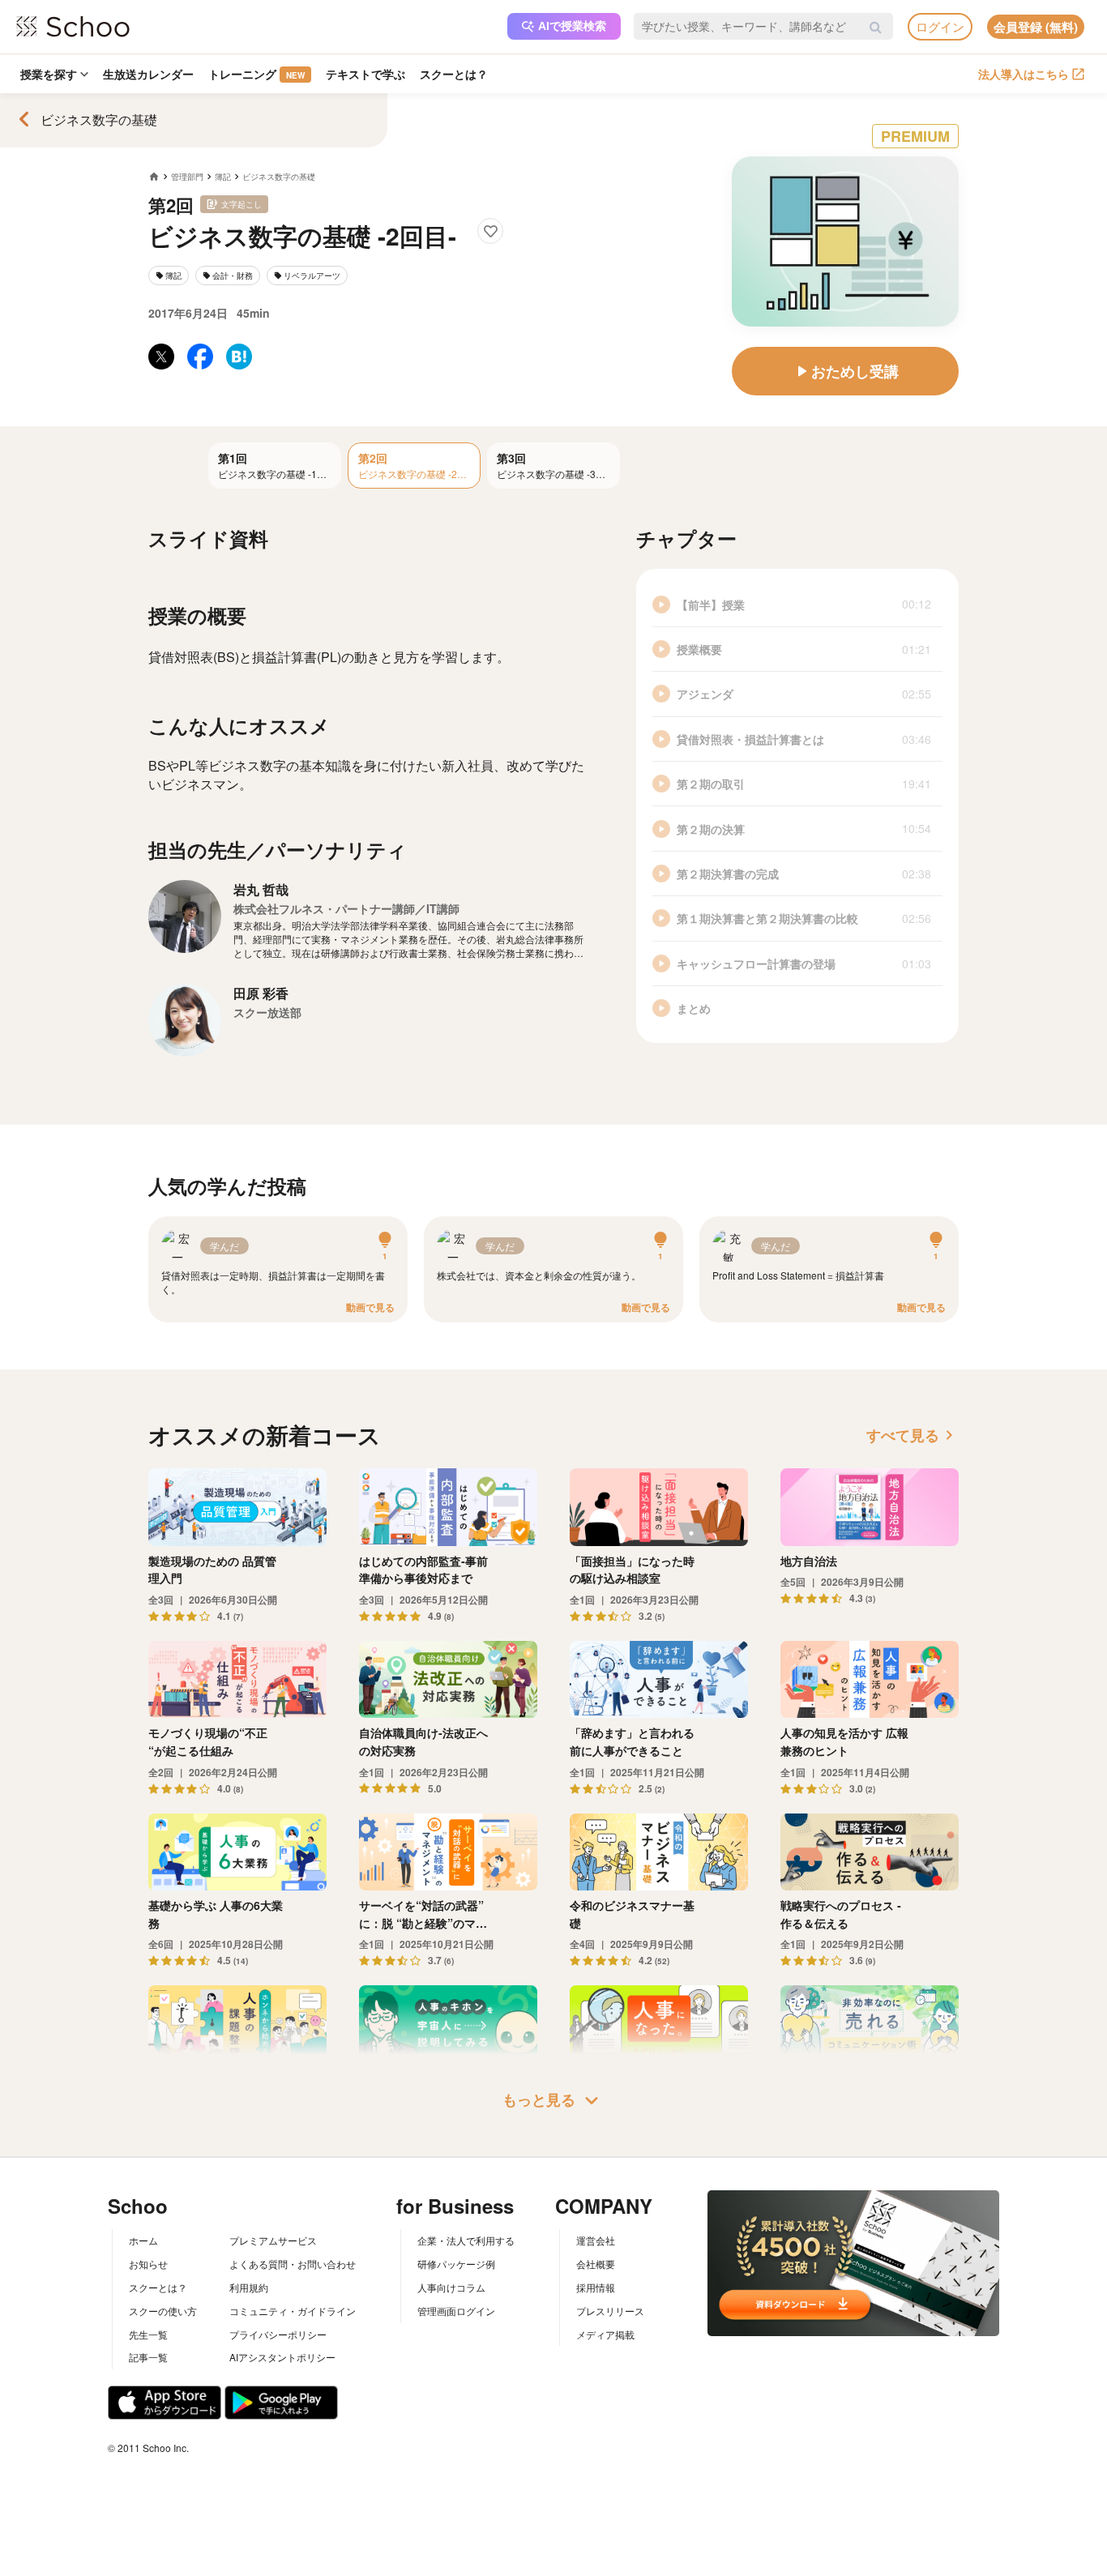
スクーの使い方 (163, 2311)
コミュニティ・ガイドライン (293, 2311)
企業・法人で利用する (466, 2240)
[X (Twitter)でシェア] (161, 357)
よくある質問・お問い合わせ (293, 2264)
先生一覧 (148, 2334)
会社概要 (596, 2264)
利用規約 (249, 2287)
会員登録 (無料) (1036, 27)
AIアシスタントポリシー (282, 2357)
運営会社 (596, 2240)
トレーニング (256, 74)
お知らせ (148, 2264)
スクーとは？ (454, 74)
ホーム (143, 2240)
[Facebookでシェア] (200, 357)
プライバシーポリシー (278, 2334)
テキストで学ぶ (365, 74)
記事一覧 (148, 2357)
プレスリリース (610, 2311)
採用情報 (596, 2287)
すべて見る (913, 1435)
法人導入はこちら (1024, 74)
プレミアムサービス (273, 2240)
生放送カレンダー (148, 74)
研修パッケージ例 (456, 2264)
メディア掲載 (605, 2334)
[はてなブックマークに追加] (239, 357)
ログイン (940, 26)
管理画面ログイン (456, 2311)
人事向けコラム (451, 2287)
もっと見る (553, 2100)
